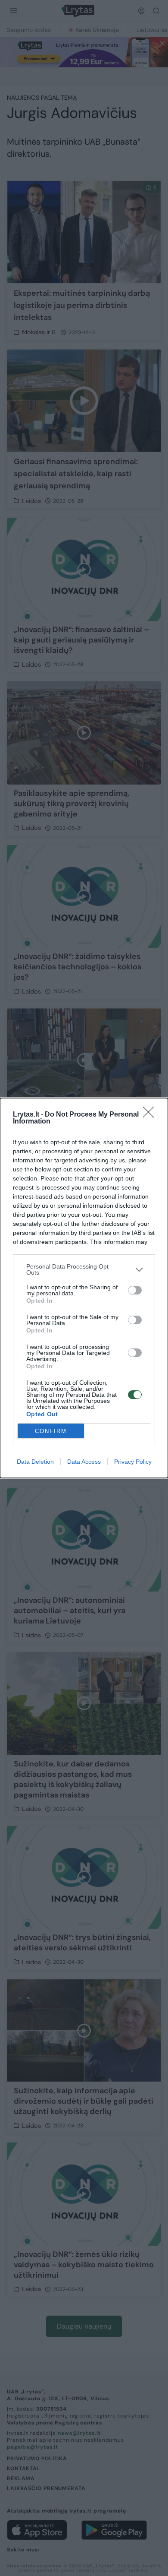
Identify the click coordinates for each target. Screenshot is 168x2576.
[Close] (151, 1115)
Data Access (84, 1462)
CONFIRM (51, 1431)
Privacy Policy (133, 1462)
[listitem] (84, 1269)
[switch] (135, 1290)
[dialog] (84, 1288)
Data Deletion (35, 1462)
